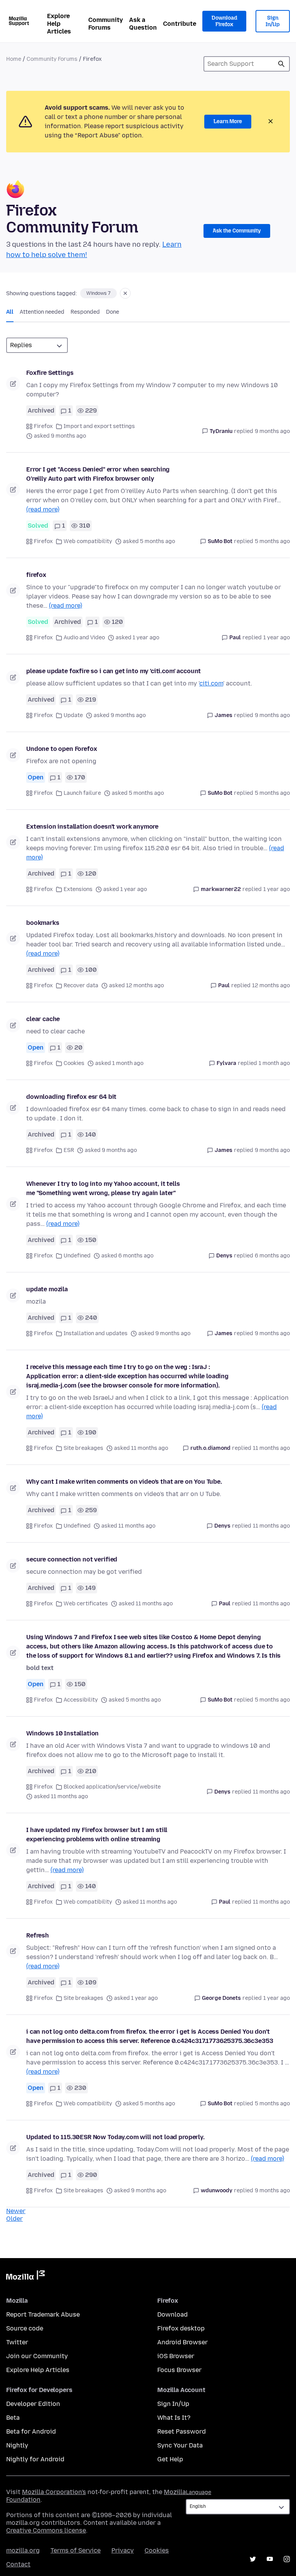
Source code (25, 2328)
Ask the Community (237, 231)
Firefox (43, 426)
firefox (36, 575)
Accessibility (81, 1700)
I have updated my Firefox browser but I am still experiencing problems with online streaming (97, 1835)
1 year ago (277, 638)
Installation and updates (96, 1333)
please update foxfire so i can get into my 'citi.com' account (114, 671)
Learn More (228, 121)
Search (281, 64)
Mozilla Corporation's (54, 2492)
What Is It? (174, 2418)
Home (14, 59)
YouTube (270, 2559)
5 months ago (272, 541)
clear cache (43, 1019)
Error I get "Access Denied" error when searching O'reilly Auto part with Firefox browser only (98, 474)
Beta (13, 2418)
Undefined (77, 1256)
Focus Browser (179, 2370)
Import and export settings (99, 426)
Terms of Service (76, 2550)
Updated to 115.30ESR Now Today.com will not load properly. (115, 2137)
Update (73, 715)
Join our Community (37, 2356)
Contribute (180, 24)
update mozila (47, 1289)
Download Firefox (224, 21)
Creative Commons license (46, 2530)
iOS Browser (176, 2356)
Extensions (78, 889)
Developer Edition (33, 2404)
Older (14, 2219)
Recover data (81, 985)
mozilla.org (23, 2550)
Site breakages (83, 1448)
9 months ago (272, 431)
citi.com (211, 683)
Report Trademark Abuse (43, 2314)
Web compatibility (88, 541)
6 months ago (272, 1256)
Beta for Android (31, 2431)
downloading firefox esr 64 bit (71, 1097)
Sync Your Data (180, 2445)
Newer (16, 2211)
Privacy (123, 2550)
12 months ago (271, 985)
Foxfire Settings (50, 373)
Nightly (17, 2445)
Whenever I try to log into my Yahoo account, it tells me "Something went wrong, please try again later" (103, 1188)
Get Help (170, 2459)
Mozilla (25, 2277)
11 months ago (271, 1448)
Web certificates (86, 1604)
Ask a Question (143, 24)
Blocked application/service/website (112, 1787)
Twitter (17, 2342)
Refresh (38, 1935)
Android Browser (182, 2342)
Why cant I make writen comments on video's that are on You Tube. (124, 1482)
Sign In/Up (273, 21)
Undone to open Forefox (61, 749)
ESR (69, 1150)
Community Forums (106, 24)
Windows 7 (98, 293)
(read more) (43, 509)
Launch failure (82, 793)
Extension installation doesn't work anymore (92, 827)
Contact (18, 2564)
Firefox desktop (181, 2328)
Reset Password (182, 2431)
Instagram (287, 2559)
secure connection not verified (72, 1559)
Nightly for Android (35, 2459)
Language (198, 2492)
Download (172, 2314)
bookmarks (43, 923)
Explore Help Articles (59, 24)
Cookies (74, 1063)
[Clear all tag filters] (125, 293)
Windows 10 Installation (62, 1733)
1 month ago (274, 1063)
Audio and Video (84, 638)
